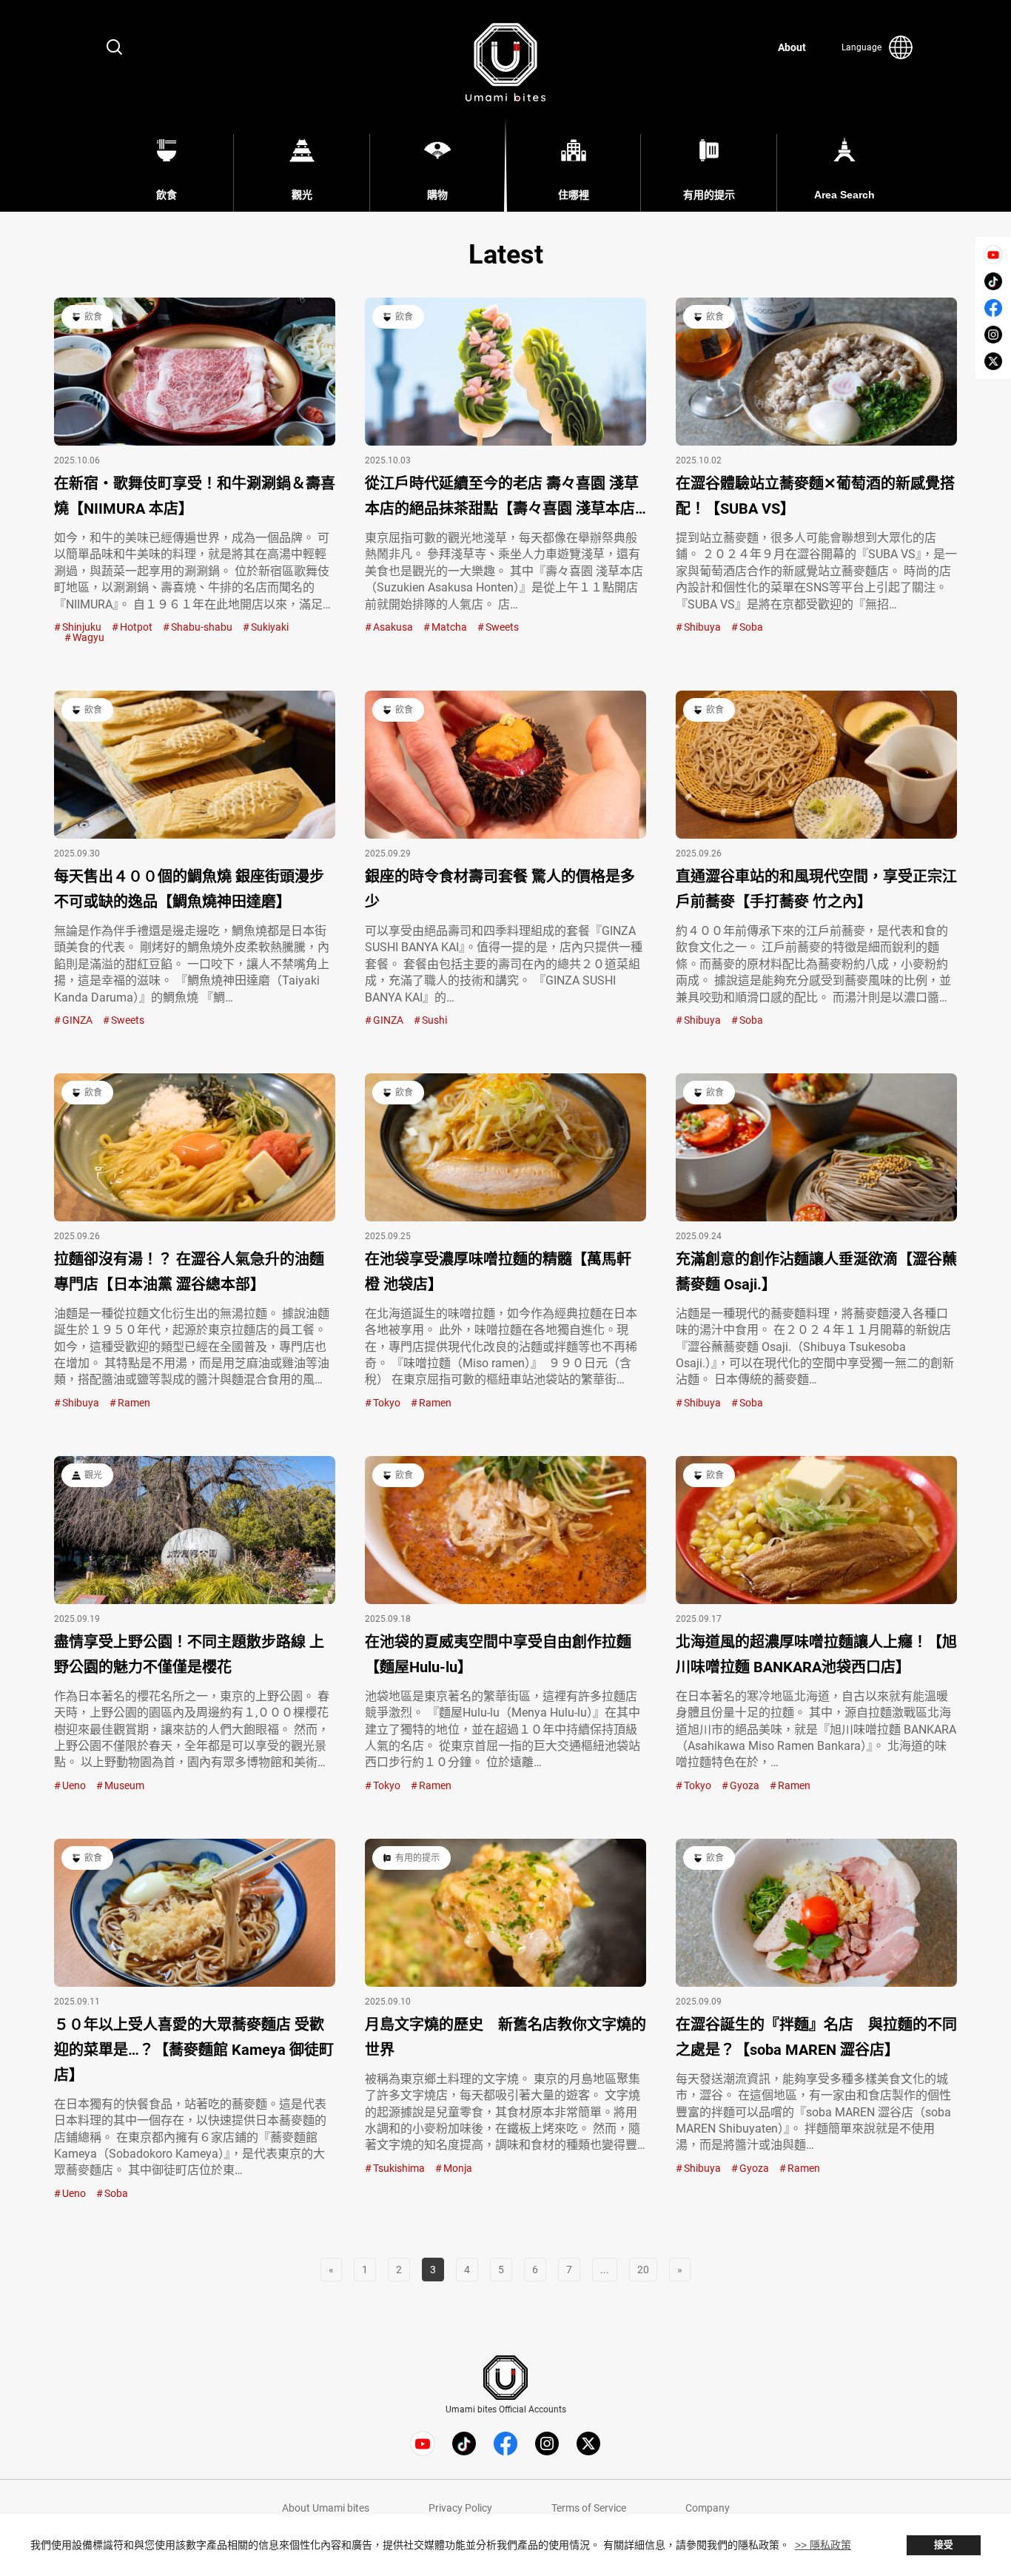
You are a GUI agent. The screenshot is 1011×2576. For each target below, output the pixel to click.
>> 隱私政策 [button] (823, 2545)
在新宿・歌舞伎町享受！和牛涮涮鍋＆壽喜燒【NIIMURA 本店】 (195, 496)
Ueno (74, 1785)
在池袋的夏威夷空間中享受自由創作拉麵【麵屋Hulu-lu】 (498, 1654)
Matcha (449, 627)
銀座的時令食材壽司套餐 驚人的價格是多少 (500, 889)
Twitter (993, 361)
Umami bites (505, 62)
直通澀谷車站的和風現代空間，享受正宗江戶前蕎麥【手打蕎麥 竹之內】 (816, 889)
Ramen (134, 1403)
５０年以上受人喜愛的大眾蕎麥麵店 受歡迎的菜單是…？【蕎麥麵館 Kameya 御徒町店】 (194, 2050)
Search (115, 47)
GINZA (77, 1020)
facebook (993, 308)
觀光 (93, 1475)
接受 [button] (944, 2545)
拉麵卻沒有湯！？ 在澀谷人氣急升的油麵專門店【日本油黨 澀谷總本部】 (189, 1272)
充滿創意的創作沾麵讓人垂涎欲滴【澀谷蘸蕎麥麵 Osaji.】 (816, 1272)
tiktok (993, 281)
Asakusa (393, 627)
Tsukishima (399, 2168)
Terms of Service (589, 2508)
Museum (124, 1785)
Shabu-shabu (202, 627)
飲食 (93, 317)
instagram (993, 335)
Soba (751, 627)
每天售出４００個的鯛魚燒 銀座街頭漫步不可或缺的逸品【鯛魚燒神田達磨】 (189, 889)
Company (708, 2508)
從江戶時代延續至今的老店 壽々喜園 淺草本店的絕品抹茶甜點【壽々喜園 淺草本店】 (505, 496)
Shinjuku (82, 627)
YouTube (993, 255)
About (792, 47)
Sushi (434, 1020)
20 (643, 2270)
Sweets (502, 627)
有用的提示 (417, 1858)
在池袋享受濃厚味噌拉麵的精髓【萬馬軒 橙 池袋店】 (498, 1272)
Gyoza (745, 1785)
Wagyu (88, 637)
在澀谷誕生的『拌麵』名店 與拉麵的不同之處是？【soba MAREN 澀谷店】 (816, 2037)
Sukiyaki (270, 627)
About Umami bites (326, 2508)
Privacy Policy (460, 2508)
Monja (458, 2168)
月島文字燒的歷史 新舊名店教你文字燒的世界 (505, 2037)
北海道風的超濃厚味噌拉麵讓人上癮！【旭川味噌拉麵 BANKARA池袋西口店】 (816, 1654)
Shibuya (702, 627)
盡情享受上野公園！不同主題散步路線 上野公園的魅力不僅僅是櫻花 (189, 1654)
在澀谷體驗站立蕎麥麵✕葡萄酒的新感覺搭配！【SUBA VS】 (815, 496)
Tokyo (387, 1403)
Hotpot (136, 627)
